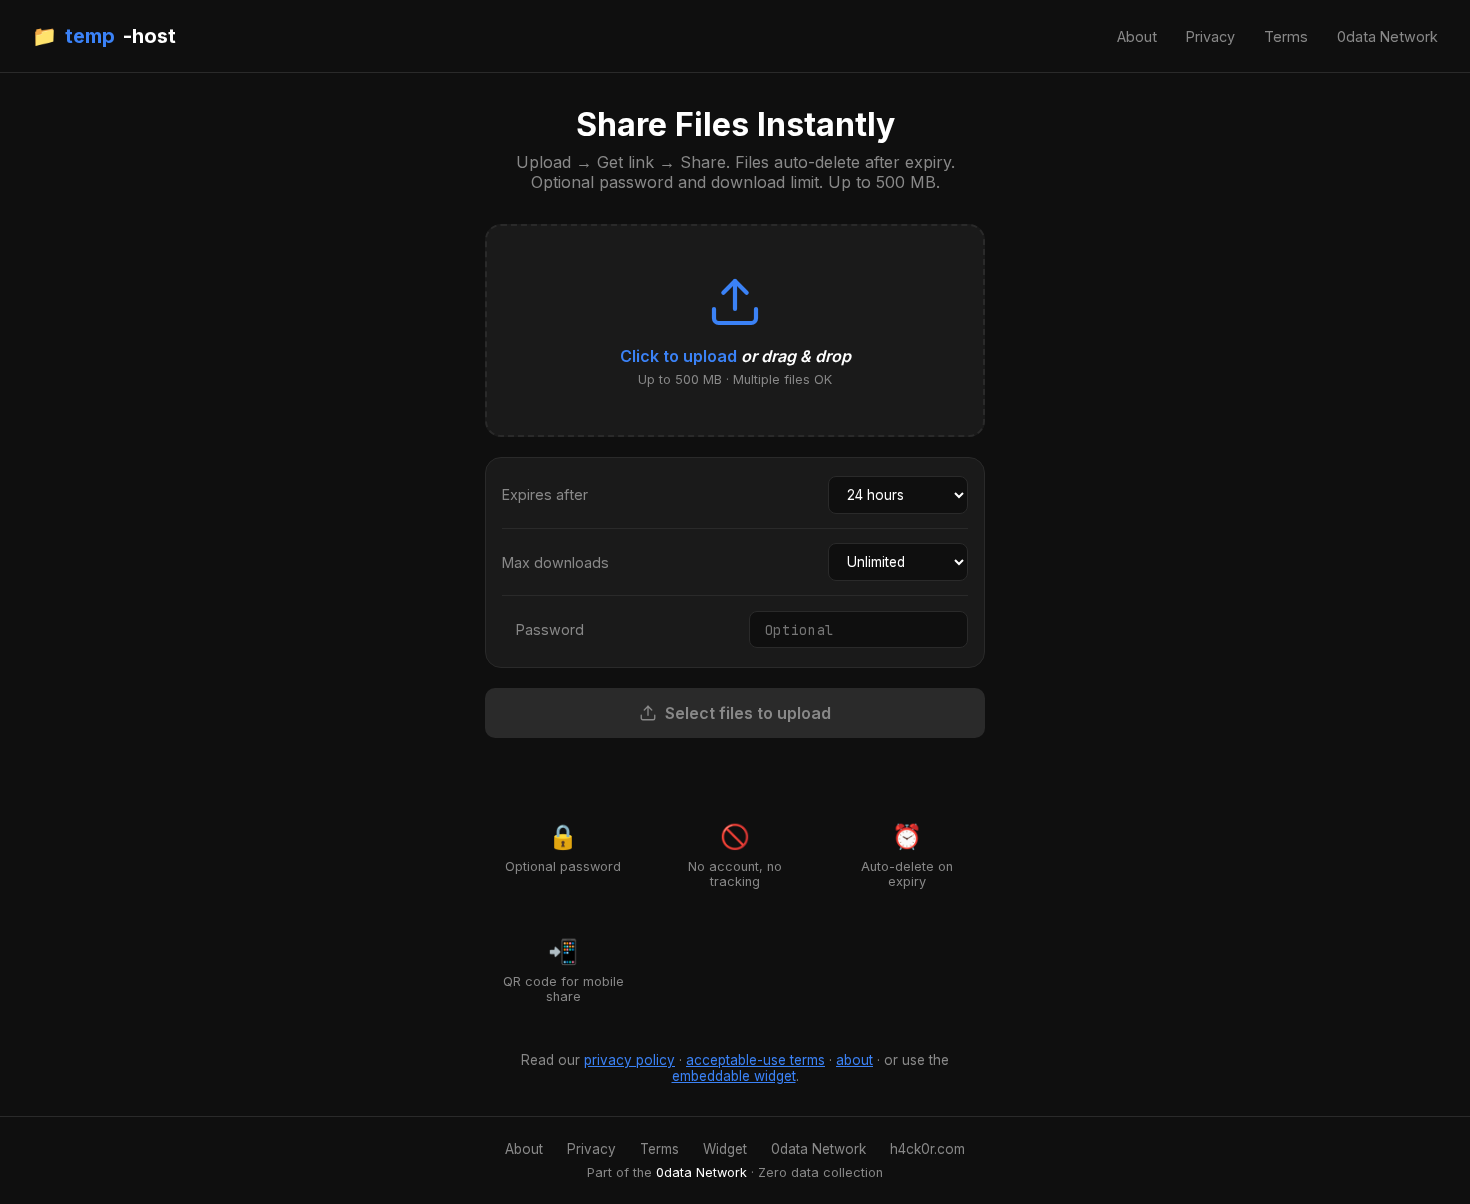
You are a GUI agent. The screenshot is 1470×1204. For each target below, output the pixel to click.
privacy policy (629, 1060)
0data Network (1387, 36)
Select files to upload (748, 713)
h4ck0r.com (927, 1149)
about (854, 1060)
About (1137, 36)
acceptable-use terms (755, 1060)
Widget (725, 1149)
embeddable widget (734, 1076)
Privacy (1210, 36)
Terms (1286, 36)
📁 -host (104, 36)
